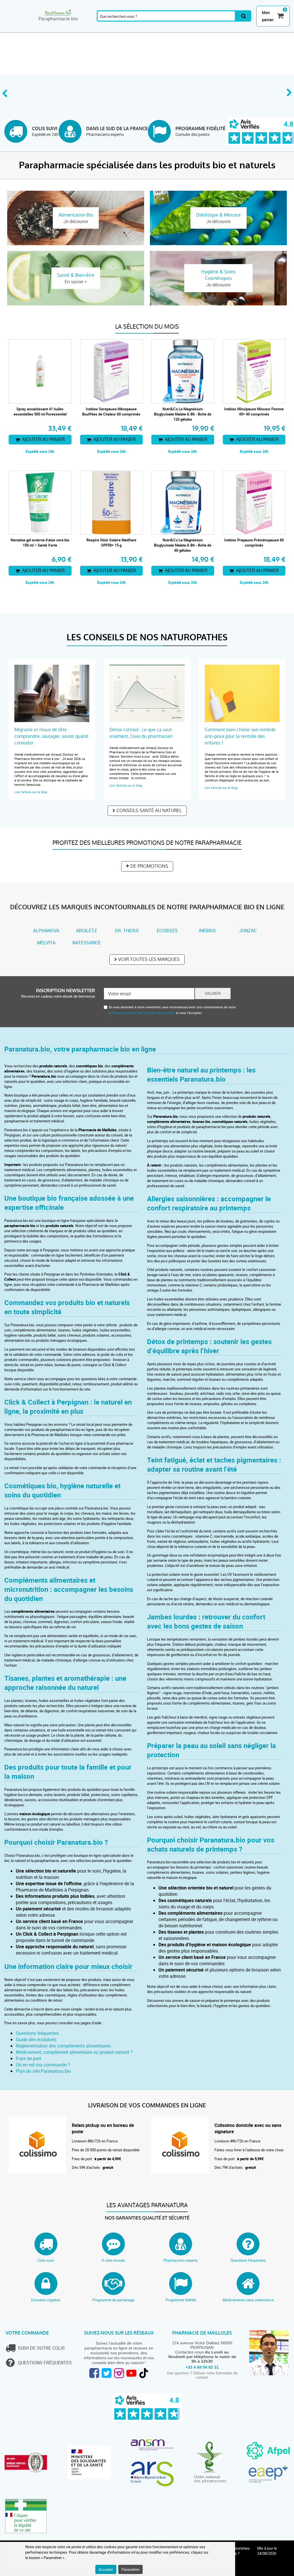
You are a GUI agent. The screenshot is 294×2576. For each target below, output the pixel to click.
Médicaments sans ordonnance (248, 2300)
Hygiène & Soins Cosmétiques (209, 29)
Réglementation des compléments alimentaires (63, 2046)
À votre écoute (113, 2260)
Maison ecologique (267, 29)
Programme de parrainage (113, 2300)
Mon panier (268, 16)
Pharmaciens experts (181, 2260)
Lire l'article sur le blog (31, 792)
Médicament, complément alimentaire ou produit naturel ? (74, 2052)
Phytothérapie (102, 29)
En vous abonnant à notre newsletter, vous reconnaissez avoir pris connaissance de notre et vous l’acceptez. (172, 1010)
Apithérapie (132, 29)
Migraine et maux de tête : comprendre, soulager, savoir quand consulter (51, 736)
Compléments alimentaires (20, 29)
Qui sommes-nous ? (240, 2551)
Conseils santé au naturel (149, 811)
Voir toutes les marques (149, 959)
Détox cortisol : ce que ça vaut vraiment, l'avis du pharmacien (141, 733)
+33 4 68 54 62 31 (202, 2367)
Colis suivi (46, 2260)
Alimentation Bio (239, 29)
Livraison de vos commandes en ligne (147, 2106)
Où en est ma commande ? (43, 2065)
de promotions (149, 866)
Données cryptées (46, 2300)
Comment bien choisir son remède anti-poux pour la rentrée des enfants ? (240, 736)
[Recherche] (243, 16)
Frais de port (28, 2058)
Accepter (106, 2569)
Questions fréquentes (37, 2033)
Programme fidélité (181, 2300)
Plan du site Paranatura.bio (43, 2071)
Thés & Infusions (157, 29)
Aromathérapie (53, 29)
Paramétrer (130, 2569)
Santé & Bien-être (78, 29)
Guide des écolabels (36, 2039)
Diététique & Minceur (181, 29)
